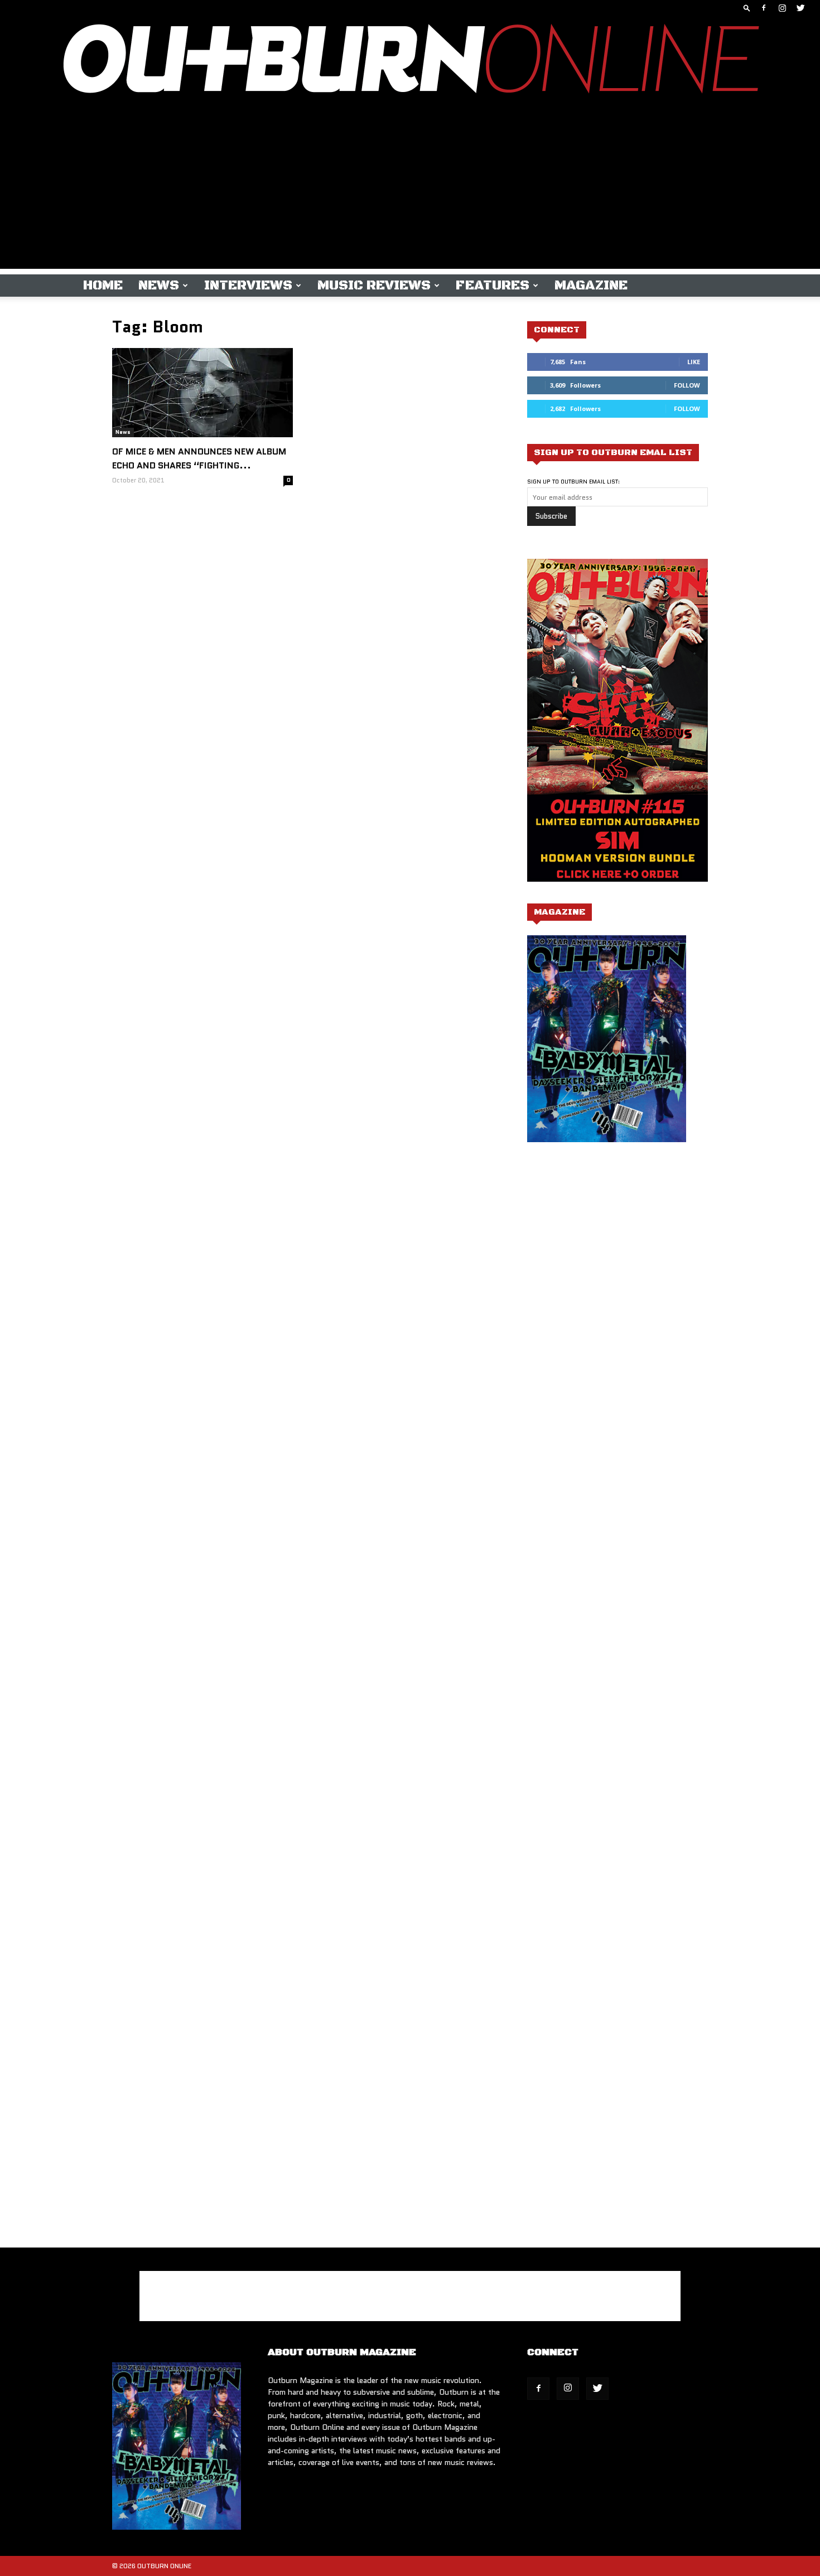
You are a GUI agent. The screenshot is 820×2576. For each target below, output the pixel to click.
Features (493, 286)
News (159, 286)
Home (103, 286)
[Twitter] (800, 8)
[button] (747, 8)
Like (694, 362)
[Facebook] (764, 8)
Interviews (248, 286)
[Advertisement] (410, 191)
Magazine (591, 286)
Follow (687, 385)
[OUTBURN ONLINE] (410, 61)
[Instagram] (782, 8)
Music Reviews (374, 286)
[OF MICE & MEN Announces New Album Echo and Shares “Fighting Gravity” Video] (202, 393)
